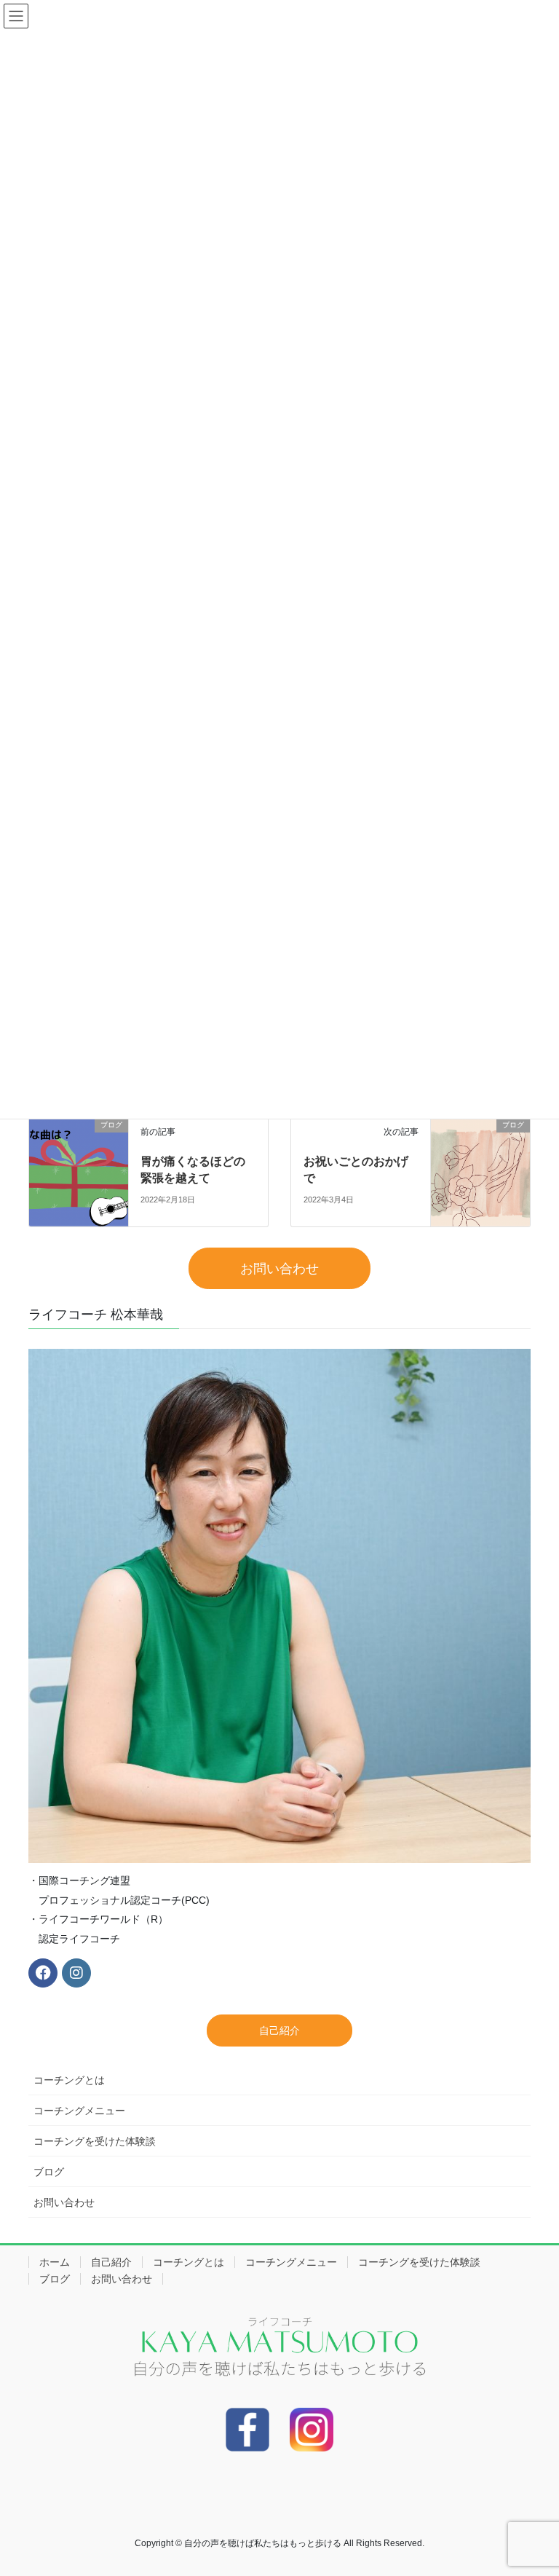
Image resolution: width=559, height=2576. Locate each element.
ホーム (55, 2262)
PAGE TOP (532, 2486)
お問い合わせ (64, 2202)
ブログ (49, 2172)
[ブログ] (79, 1171)
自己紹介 (111, 2262)
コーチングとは (69, 2080)
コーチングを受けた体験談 (95, 2141)
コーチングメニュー (79, 2111)
